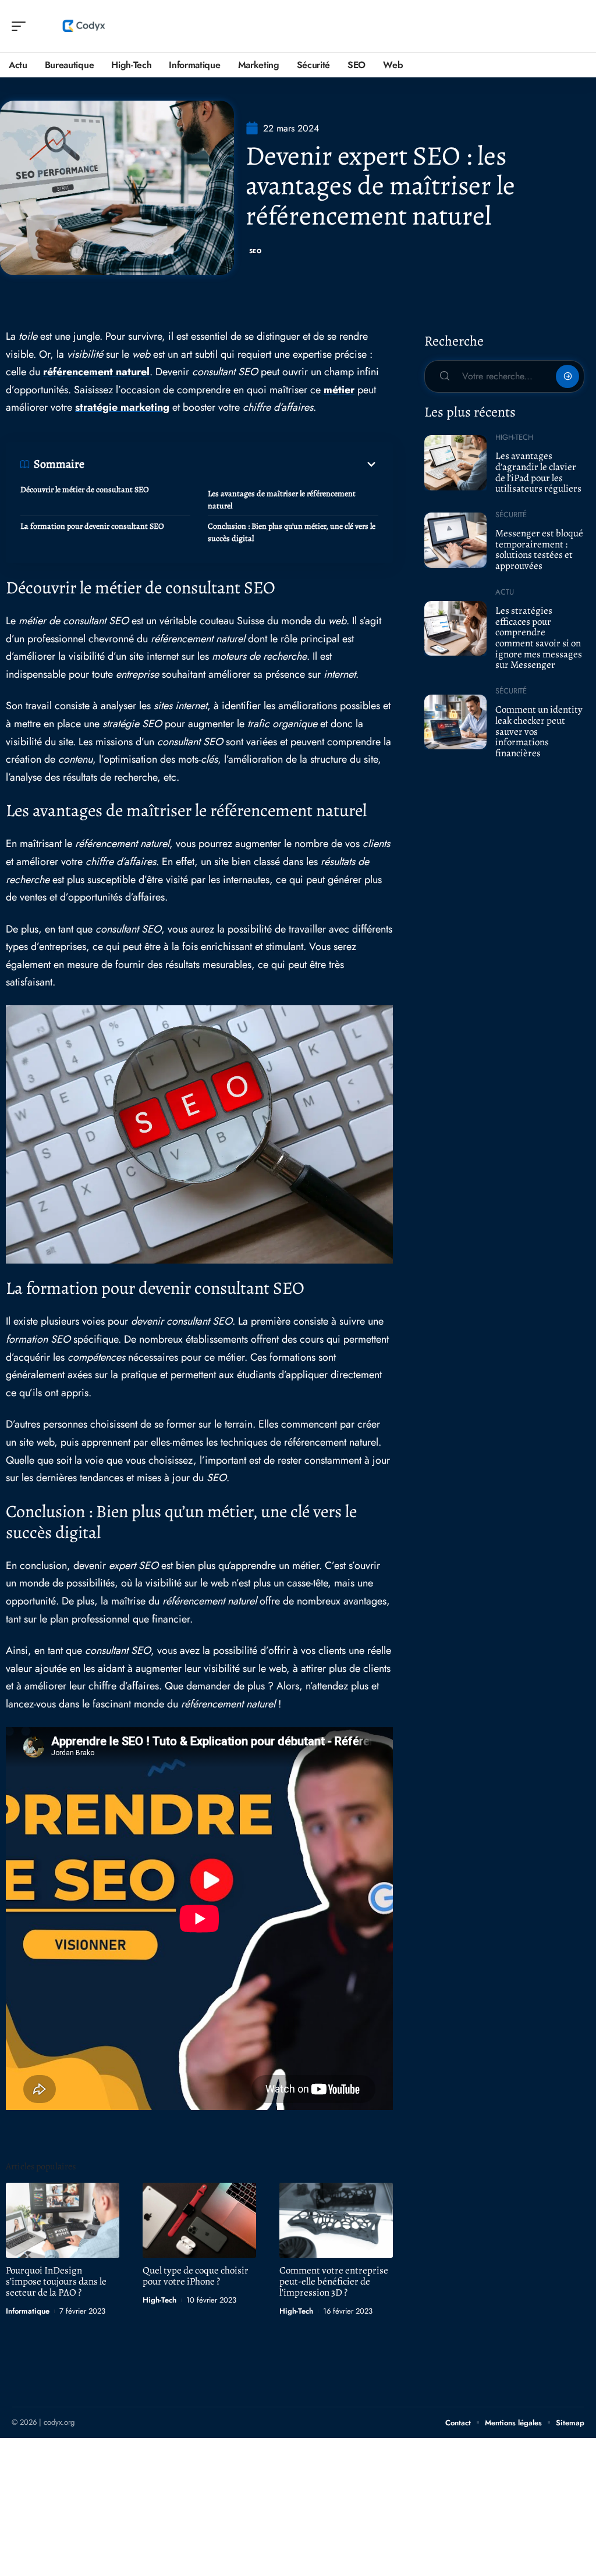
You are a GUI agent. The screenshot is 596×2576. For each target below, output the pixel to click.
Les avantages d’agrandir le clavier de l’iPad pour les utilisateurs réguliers (538, 472)
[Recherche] (576, 26)
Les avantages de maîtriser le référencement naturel (282, 500)
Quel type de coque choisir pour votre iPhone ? (196, 2276)
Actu (505, 592)
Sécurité (511, 515)
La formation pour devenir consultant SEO (92, 526)
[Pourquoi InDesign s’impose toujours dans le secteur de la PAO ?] (63, 2220)
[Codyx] (84, 26)
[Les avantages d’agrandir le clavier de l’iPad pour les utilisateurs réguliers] (455, 462)
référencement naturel (96, 372)
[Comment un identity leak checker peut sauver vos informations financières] (455, 722)
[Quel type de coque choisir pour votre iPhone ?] (199, 2220)
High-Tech (159, 2300)
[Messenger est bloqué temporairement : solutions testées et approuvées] (455, 540)
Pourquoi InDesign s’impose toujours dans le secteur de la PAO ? (56, 2281)
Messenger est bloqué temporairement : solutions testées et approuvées (539, 549)
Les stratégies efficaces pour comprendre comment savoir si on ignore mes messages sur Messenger (539, 638)
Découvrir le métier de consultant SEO (85, 490)
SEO (256, 251)
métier (339, 390)
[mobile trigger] (22, 26)
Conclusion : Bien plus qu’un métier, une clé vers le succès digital (292, 532)
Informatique (28, 2311)
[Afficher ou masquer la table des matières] (231, 464)
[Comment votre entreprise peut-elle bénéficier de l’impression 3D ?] (336, 2220)
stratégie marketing (122, 407)
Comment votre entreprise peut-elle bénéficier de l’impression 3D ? (334, 2281)
